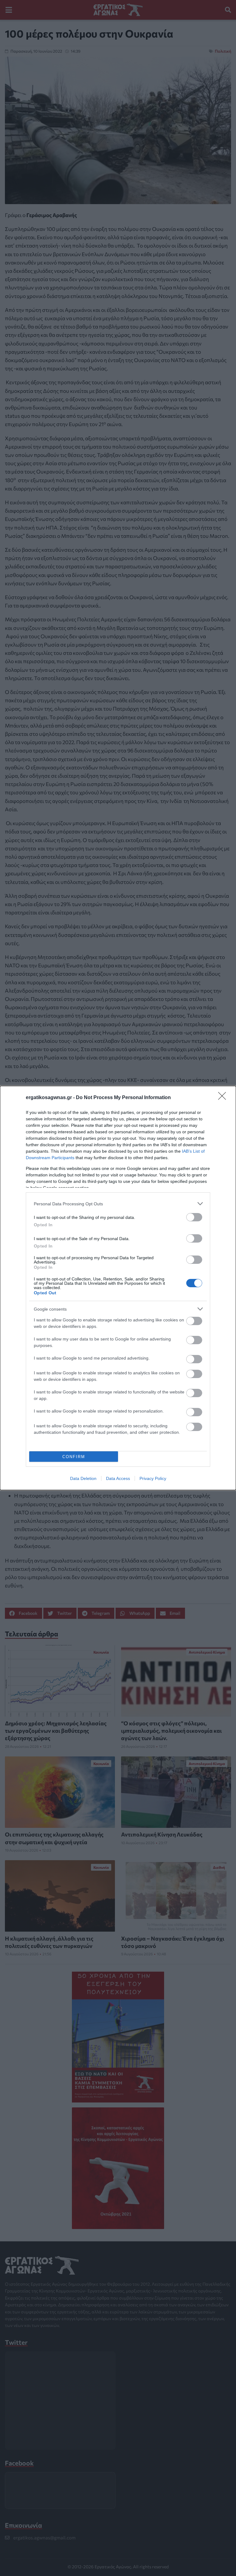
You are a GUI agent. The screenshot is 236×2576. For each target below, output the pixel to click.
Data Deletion (83, 1478)
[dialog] (118, 1288)
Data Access (118, 1478)
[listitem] (118, 1204)
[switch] (194, 1217)
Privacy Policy (153, 1478)
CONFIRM (74, 1457)
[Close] (224, 1098)
